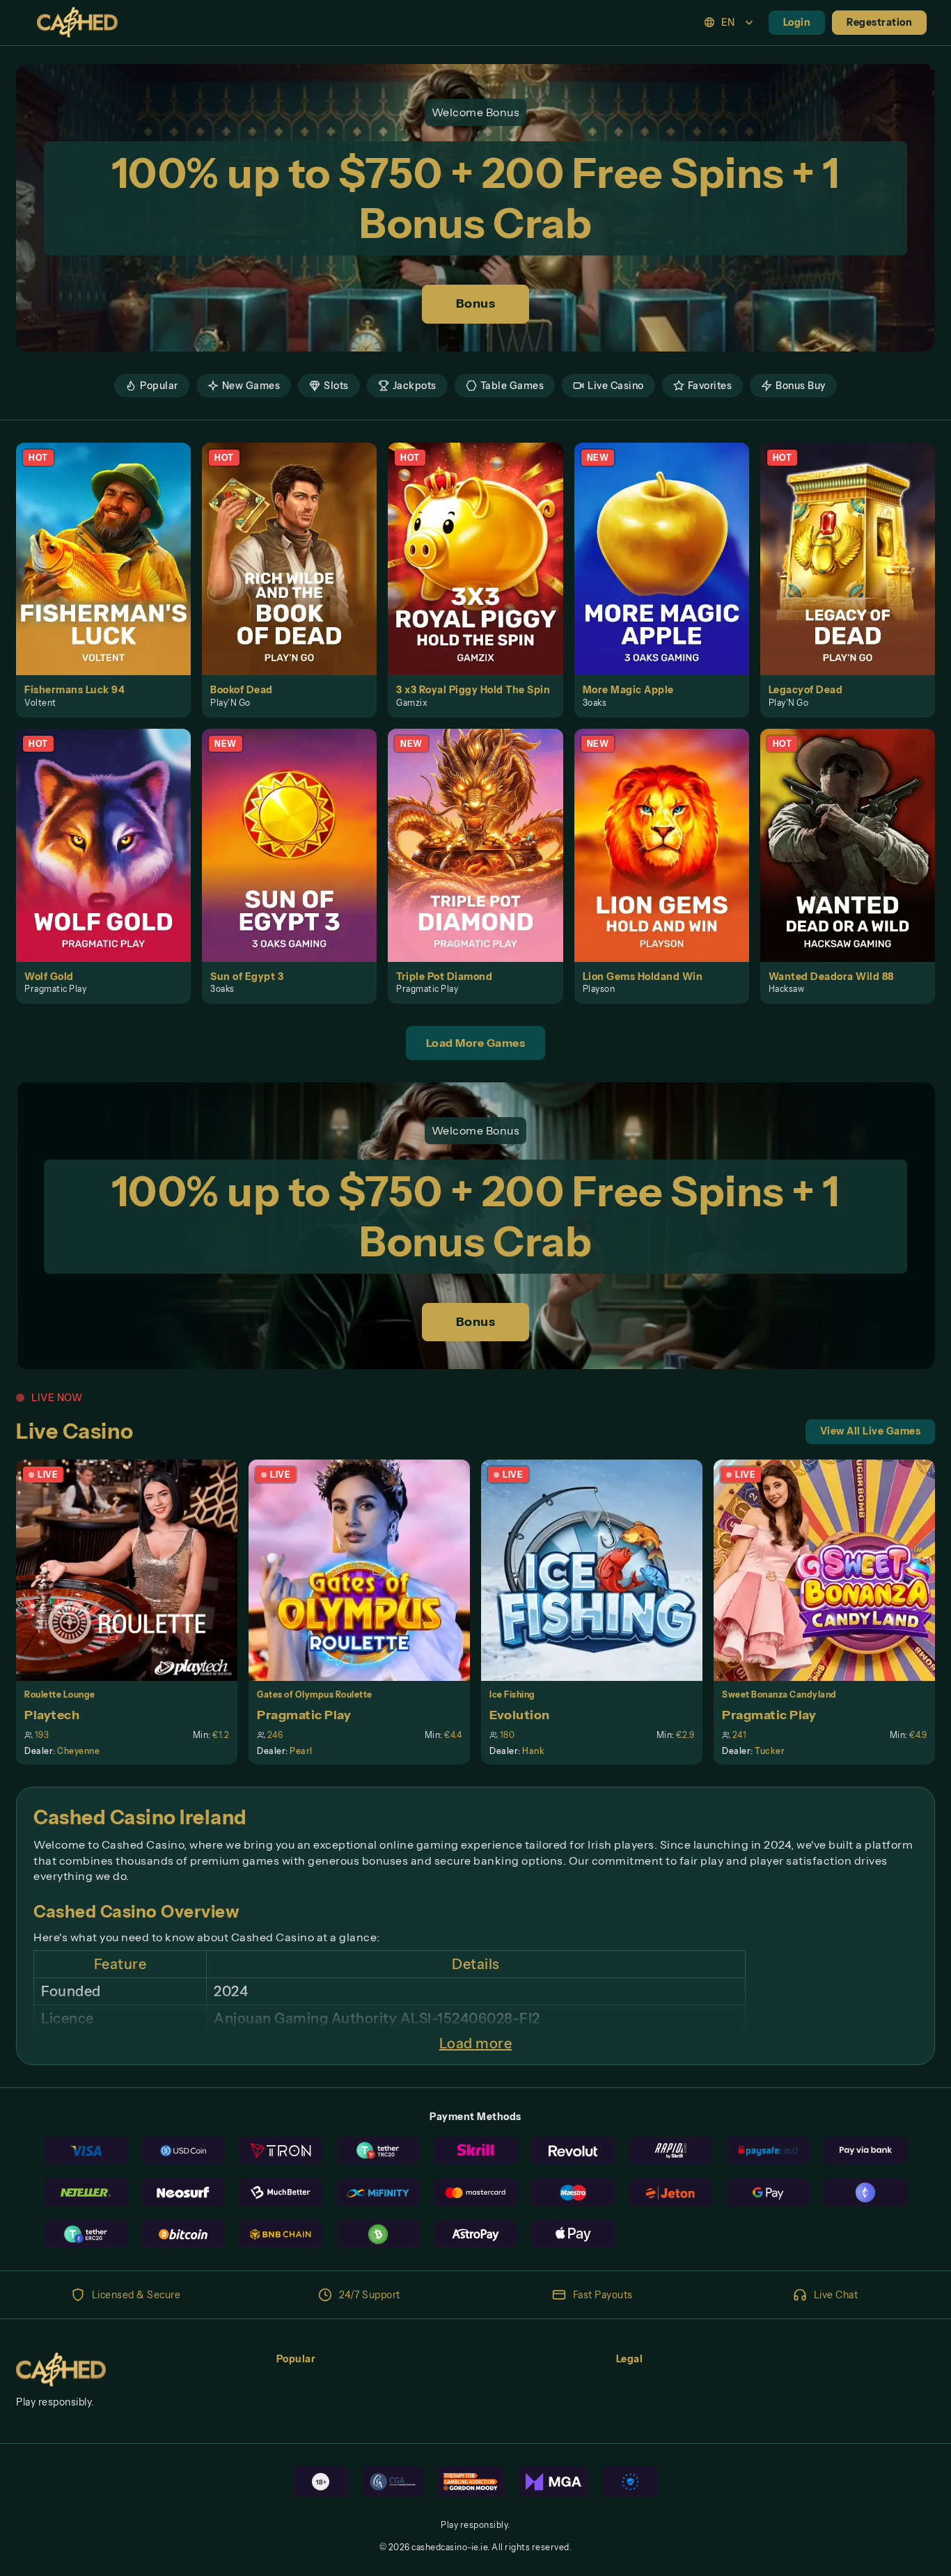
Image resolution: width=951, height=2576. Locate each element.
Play (112, 543)
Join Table (135, 1570)
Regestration (879, 22)
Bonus (476, 303)
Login (797, 22)
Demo (111, 574)
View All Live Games (871, 1431)
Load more (476, 2044)
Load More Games (476, 1043)
